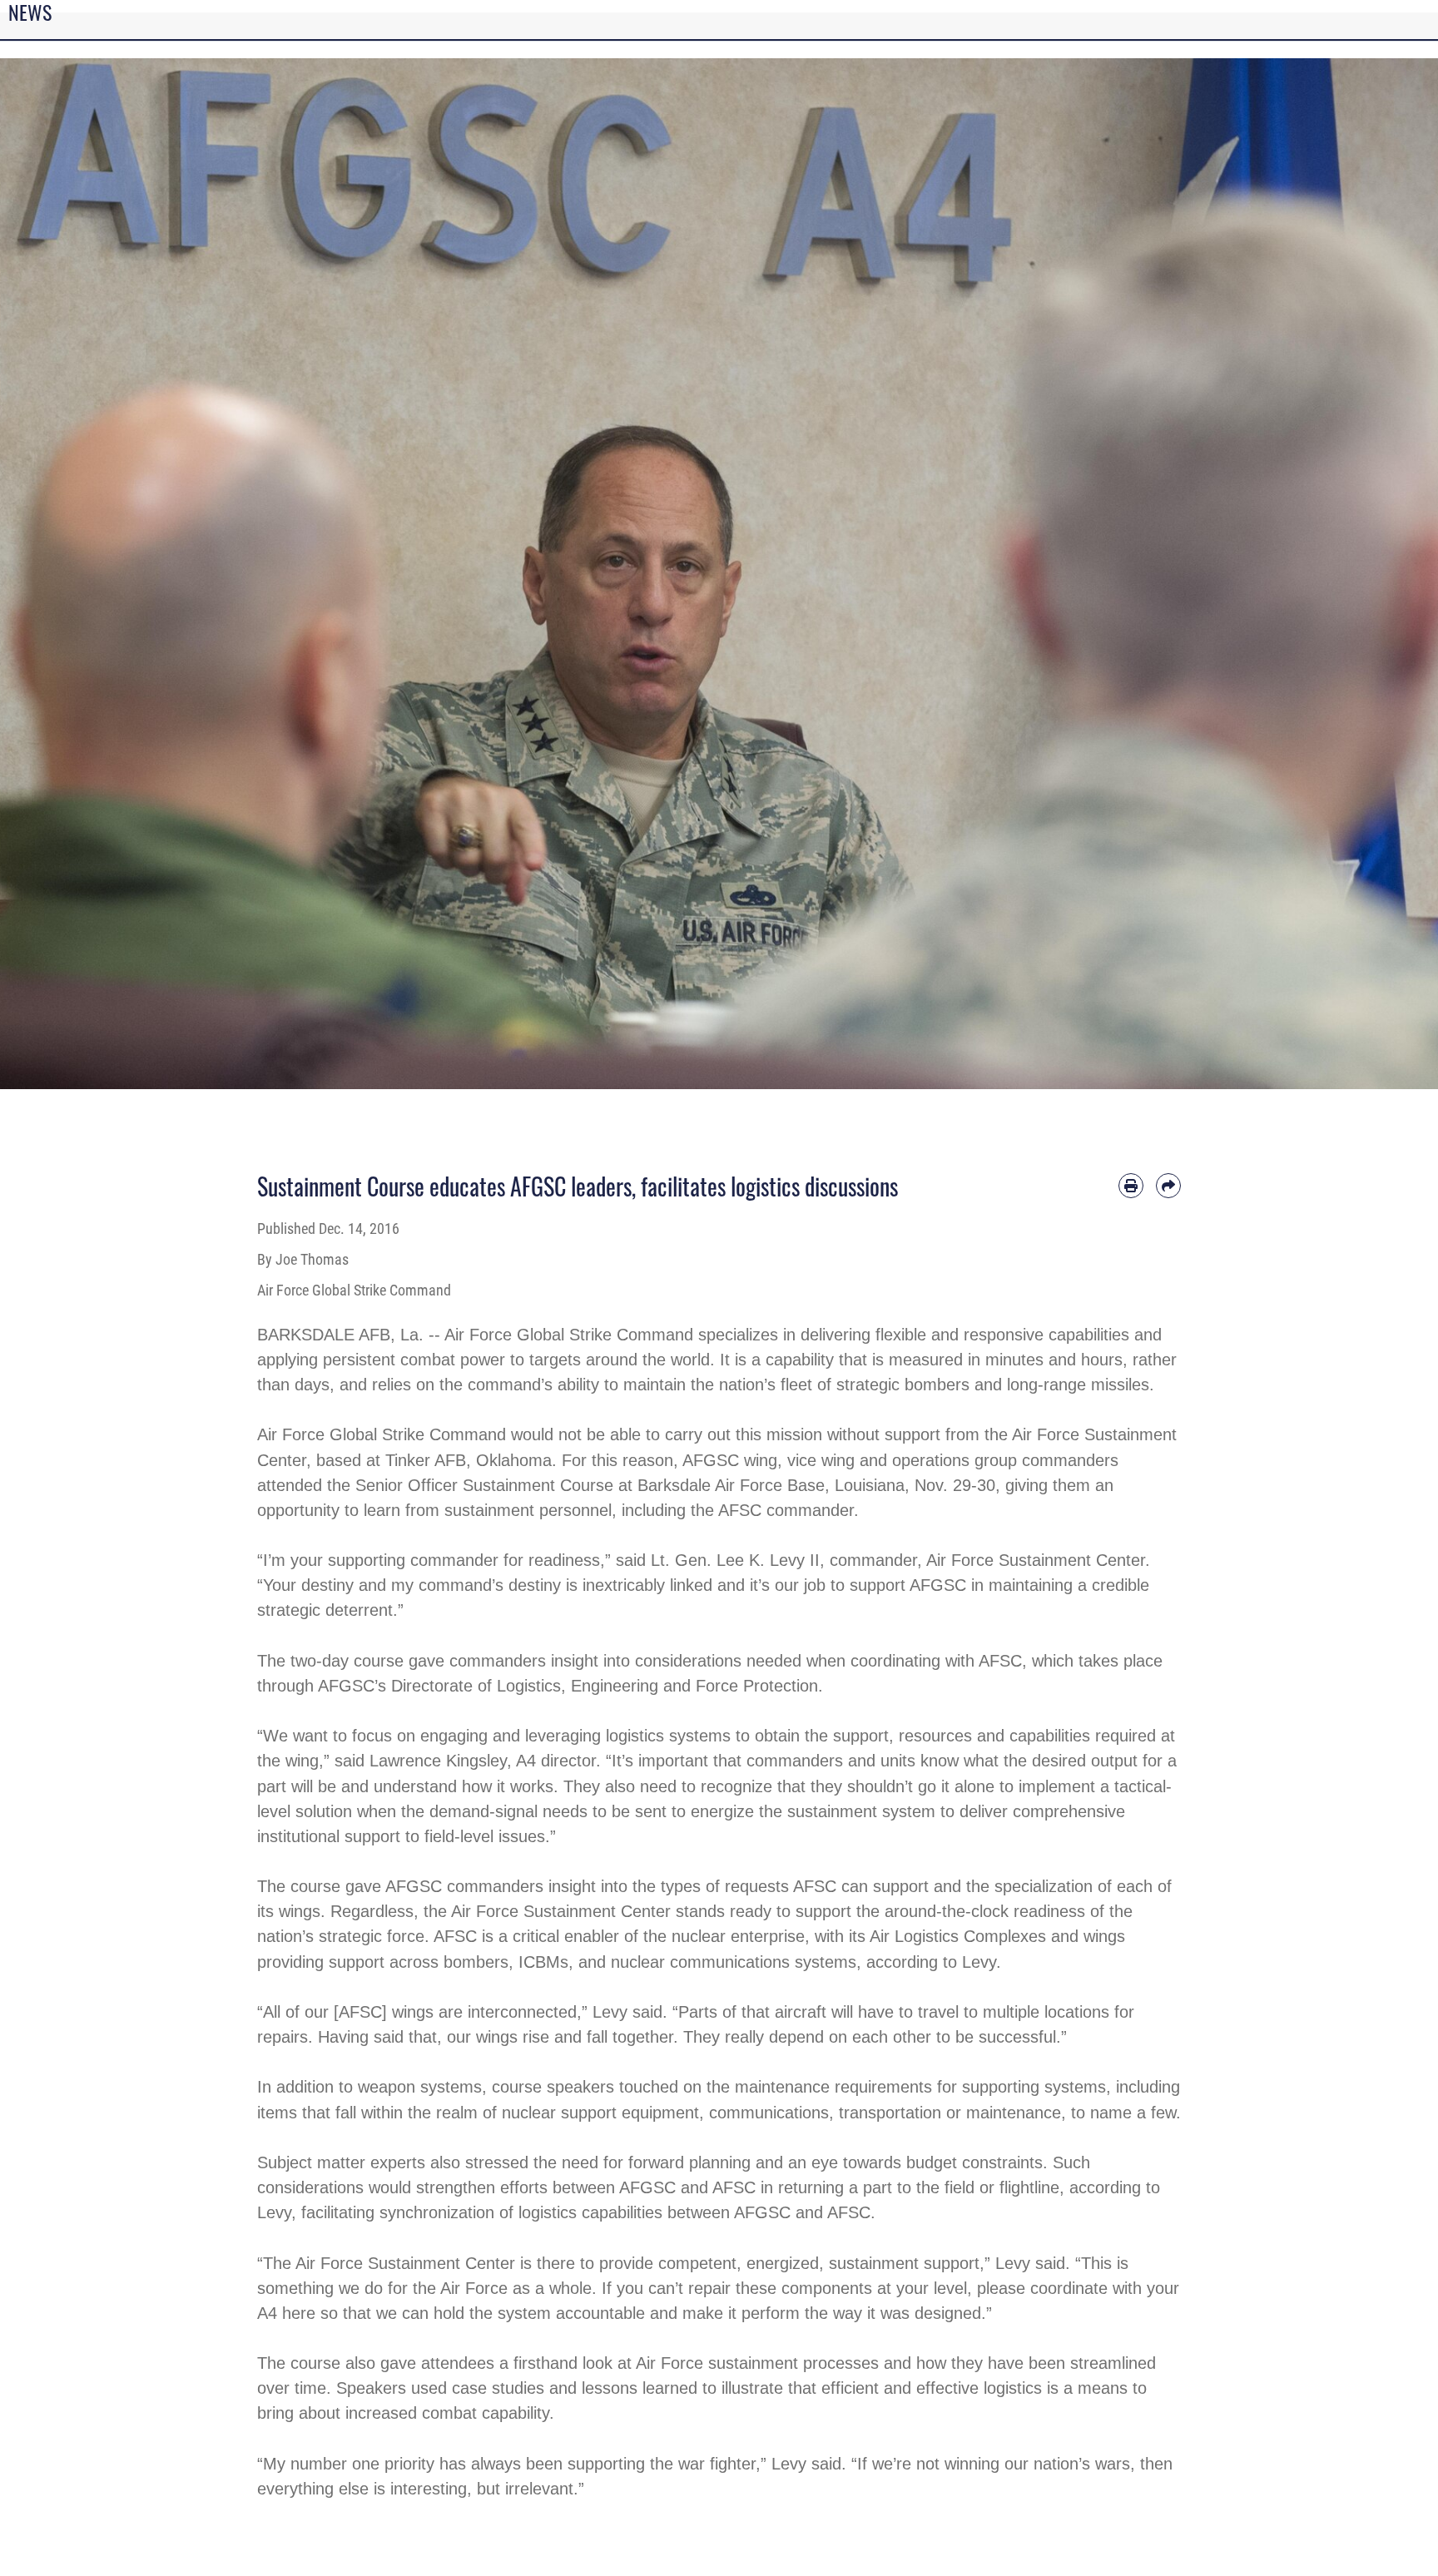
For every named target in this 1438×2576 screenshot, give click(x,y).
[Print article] (1131, 1186)
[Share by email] (1168, 1186)
